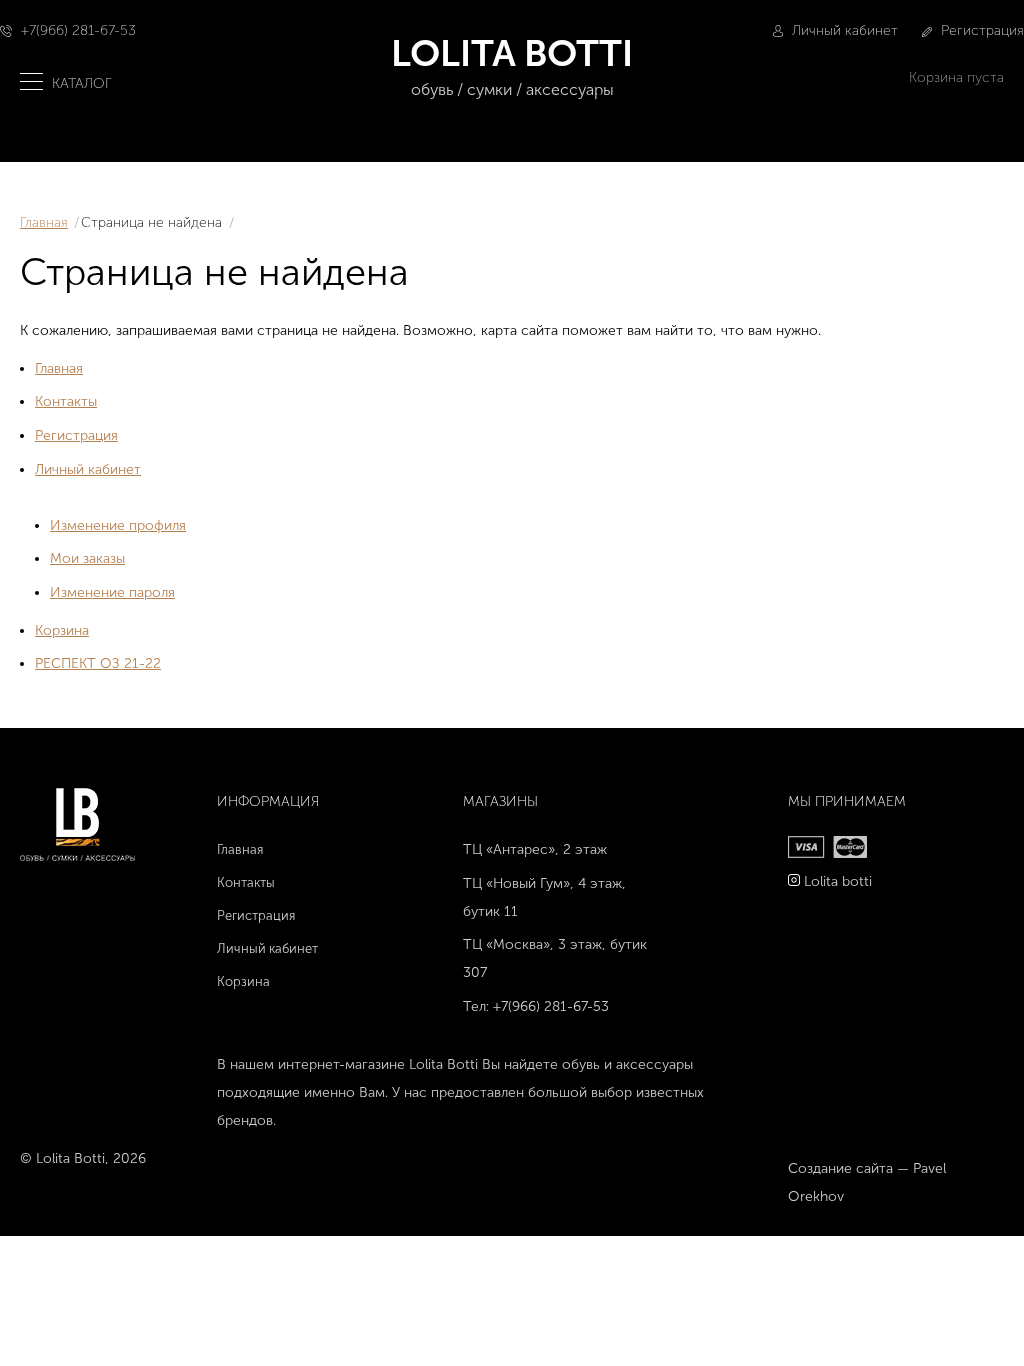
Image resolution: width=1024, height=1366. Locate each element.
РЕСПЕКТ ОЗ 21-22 (98, 663)
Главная (44, 222)
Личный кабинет (843, 30)
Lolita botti (838, 881)
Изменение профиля (118, 525)
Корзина (62, 630)
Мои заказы (87, 558)
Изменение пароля (112, 592)
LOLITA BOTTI (512, 65)
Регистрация (980, 30)
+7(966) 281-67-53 (78, 30)
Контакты (66, 401)
